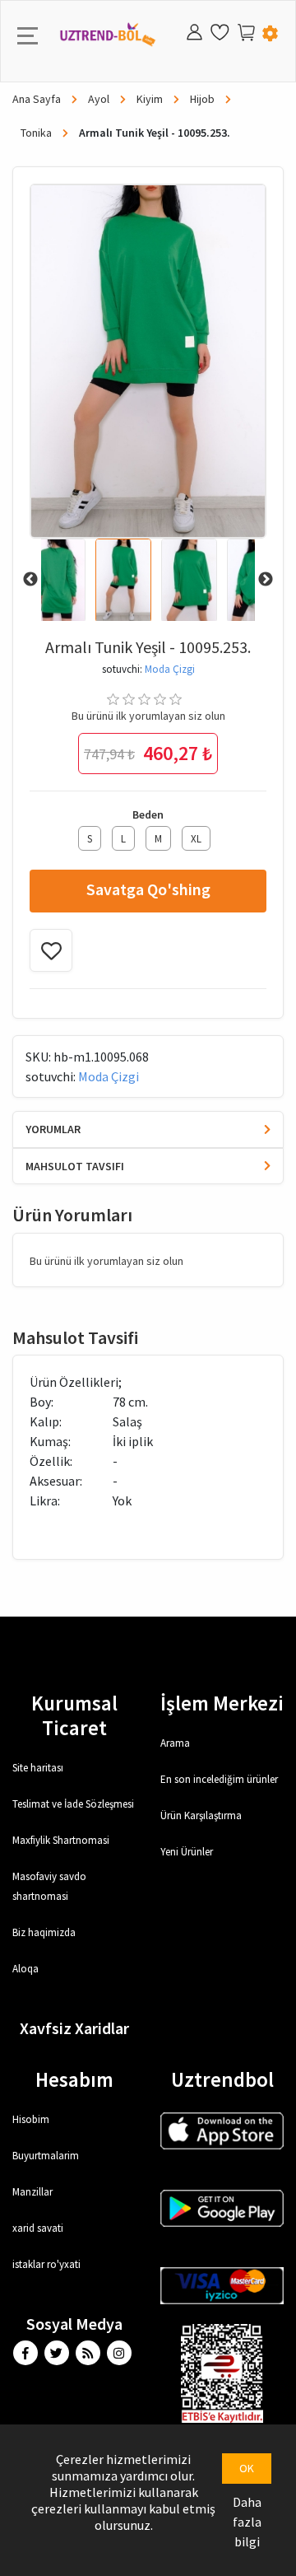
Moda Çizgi (170, 669)
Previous (30, 580)
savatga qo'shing (148, 889)
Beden (148, 814)
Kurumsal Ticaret (74, 1715)
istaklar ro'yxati (46, 2264)
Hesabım (74, 2079)
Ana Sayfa (38, 99)
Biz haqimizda (44, 1932)
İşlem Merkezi (222, 1703)
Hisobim (31, 2119)
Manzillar (32, 2192)
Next (266, 580)
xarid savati (38, 2228)
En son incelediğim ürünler (219, 1779)
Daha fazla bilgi (247, 2522)
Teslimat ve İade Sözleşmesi (73, 1804)
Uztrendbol (222, 2079)
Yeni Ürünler (187, 1852)
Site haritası (38, 1768)
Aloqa (25, 1969)
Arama (175, 1743)
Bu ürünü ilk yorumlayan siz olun (148, 716)
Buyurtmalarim (46, 2156)
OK (247, 2468)
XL (196, 839)
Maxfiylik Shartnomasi (61, 1840)
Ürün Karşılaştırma (201, 1815)
